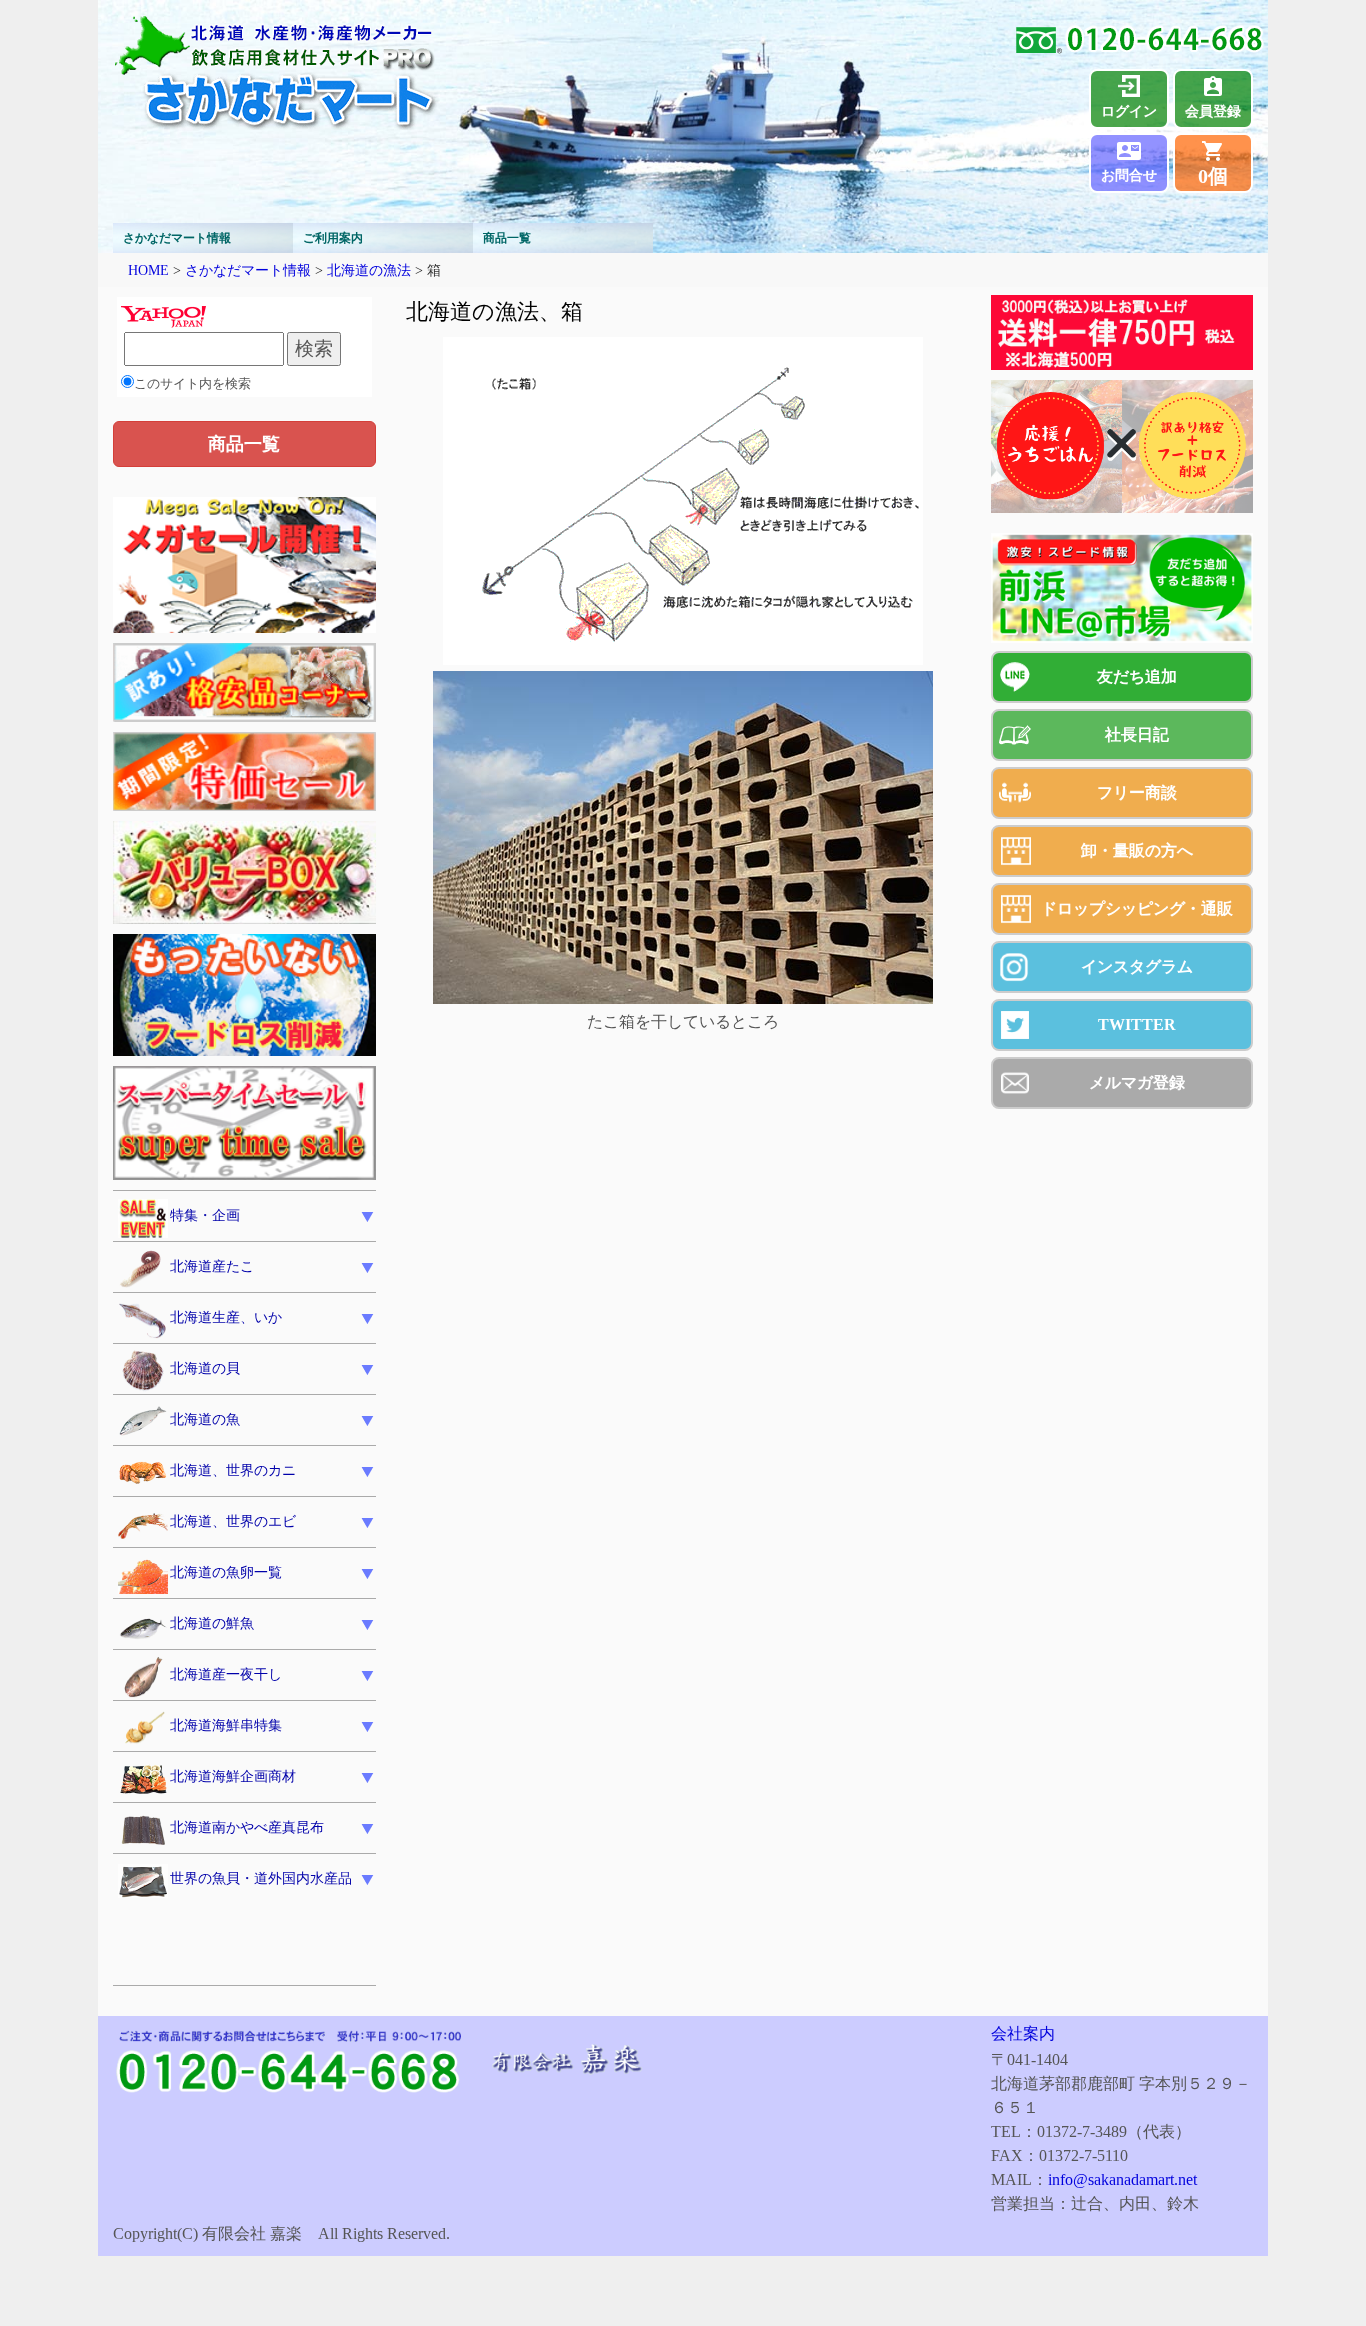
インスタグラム (1137, 966)
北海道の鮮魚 (212, 1623)
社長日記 (1137, 734)
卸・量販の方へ (1137, 850)
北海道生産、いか (226, 1317)
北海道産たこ (212, 1266)
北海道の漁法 (369, 270)
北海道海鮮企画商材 (233, 1776)
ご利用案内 (333, 238)
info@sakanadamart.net (1122, 2179)
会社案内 (1023, 2033)
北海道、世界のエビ (233, 1521)
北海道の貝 (205, 1368)
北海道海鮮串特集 (226, 1725)
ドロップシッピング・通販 (1137, 908)
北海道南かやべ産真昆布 (247, 1827)
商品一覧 (507, 238)
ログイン (1129, 111)
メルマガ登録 (1137, 1082)
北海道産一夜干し (226, 1674)
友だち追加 (1137, 676)
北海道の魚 (205, 1419)
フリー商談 (1137, 792)
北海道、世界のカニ (233, 1470)
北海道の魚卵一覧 (226, 1572)
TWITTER (1137, 1024)
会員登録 (1213, 111)
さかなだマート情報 (177, 238)
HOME (148, 270)
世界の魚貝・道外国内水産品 (261, 1878)
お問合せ (1129, 175)
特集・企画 (205, 1215)
